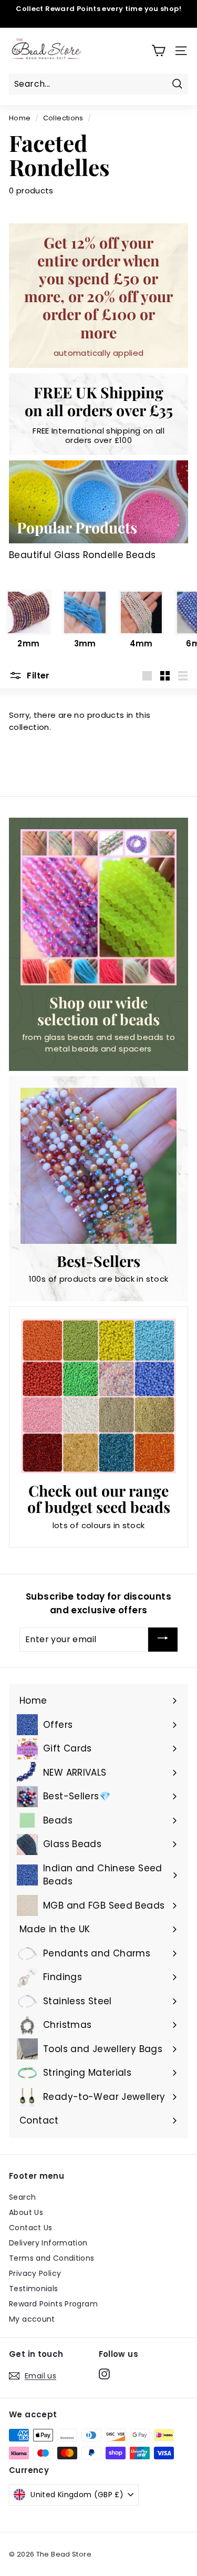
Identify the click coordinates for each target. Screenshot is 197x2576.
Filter (37, 676)
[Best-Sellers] (98, 1166)
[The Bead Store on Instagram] (104, 2374)
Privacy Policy (35, 2273)
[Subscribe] (163, 1640)
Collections (63, 118)
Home (20, 118)
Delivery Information (48, 2243)
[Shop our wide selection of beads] (98, 907)
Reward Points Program (53, 2304)
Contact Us (31, 2228)
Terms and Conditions (52, 2258)
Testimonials (34, 2289)
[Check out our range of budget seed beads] (98, 1396)
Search (22, 2197)
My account (32, 2319)
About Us (26, 2212)
